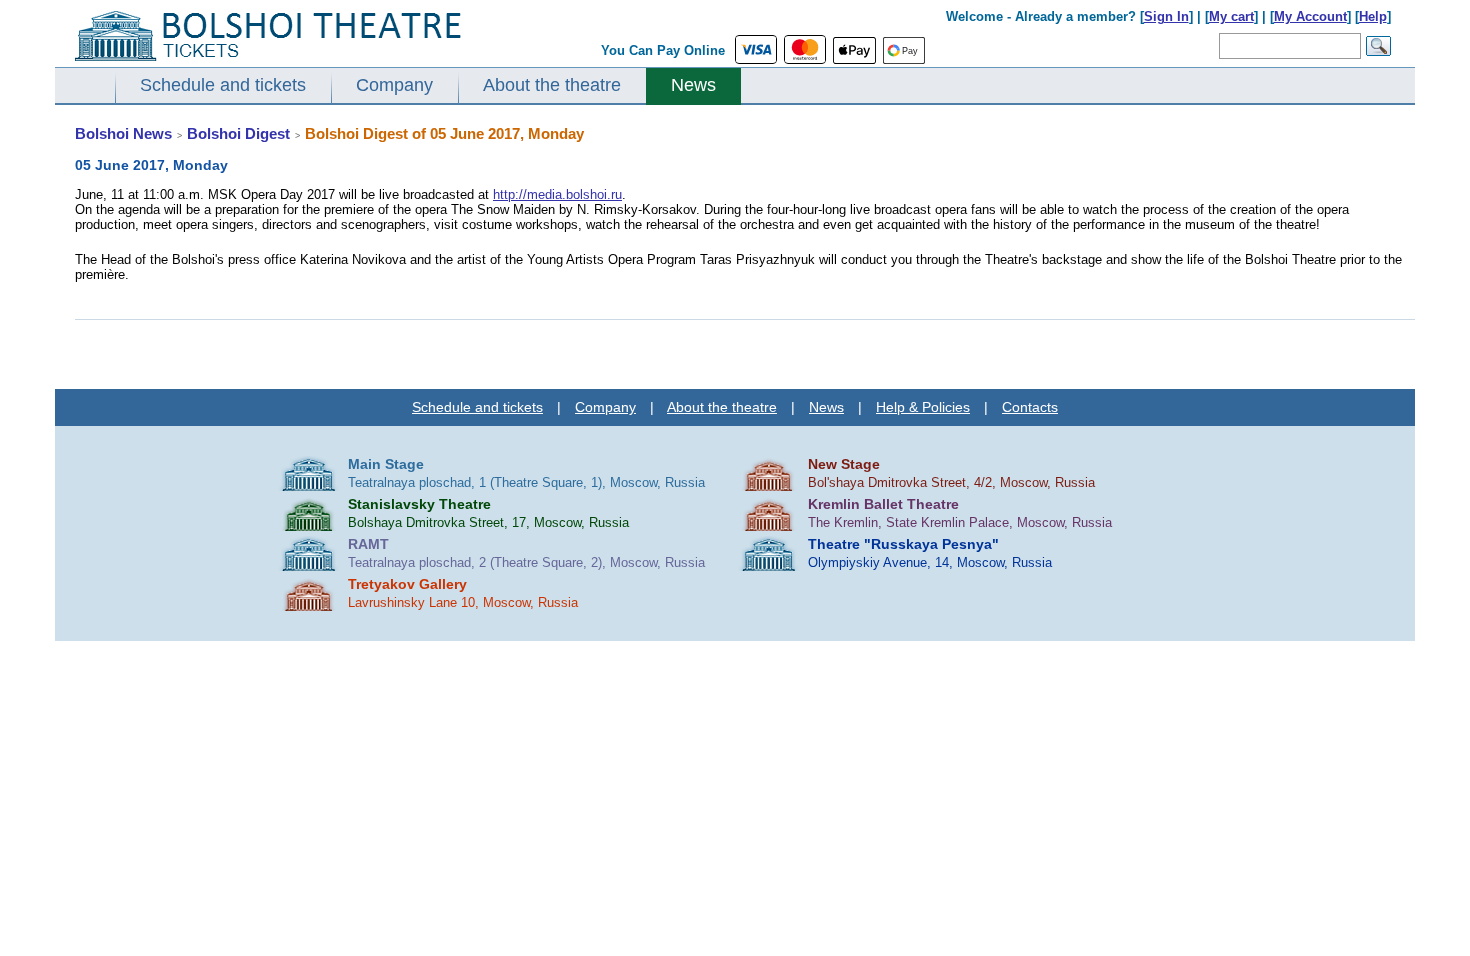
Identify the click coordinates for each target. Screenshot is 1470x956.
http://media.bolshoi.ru (557, 194)
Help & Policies (923, 407)
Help (1373, 16)
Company (394, 85)
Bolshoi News (123, 133)
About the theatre (552, 85)
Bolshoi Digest (238, 133)
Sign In (1166, 16)
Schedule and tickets (223, 85)
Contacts (1030, 407)
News (693, 85)
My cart (1231, 16)
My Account (1310, 16)
